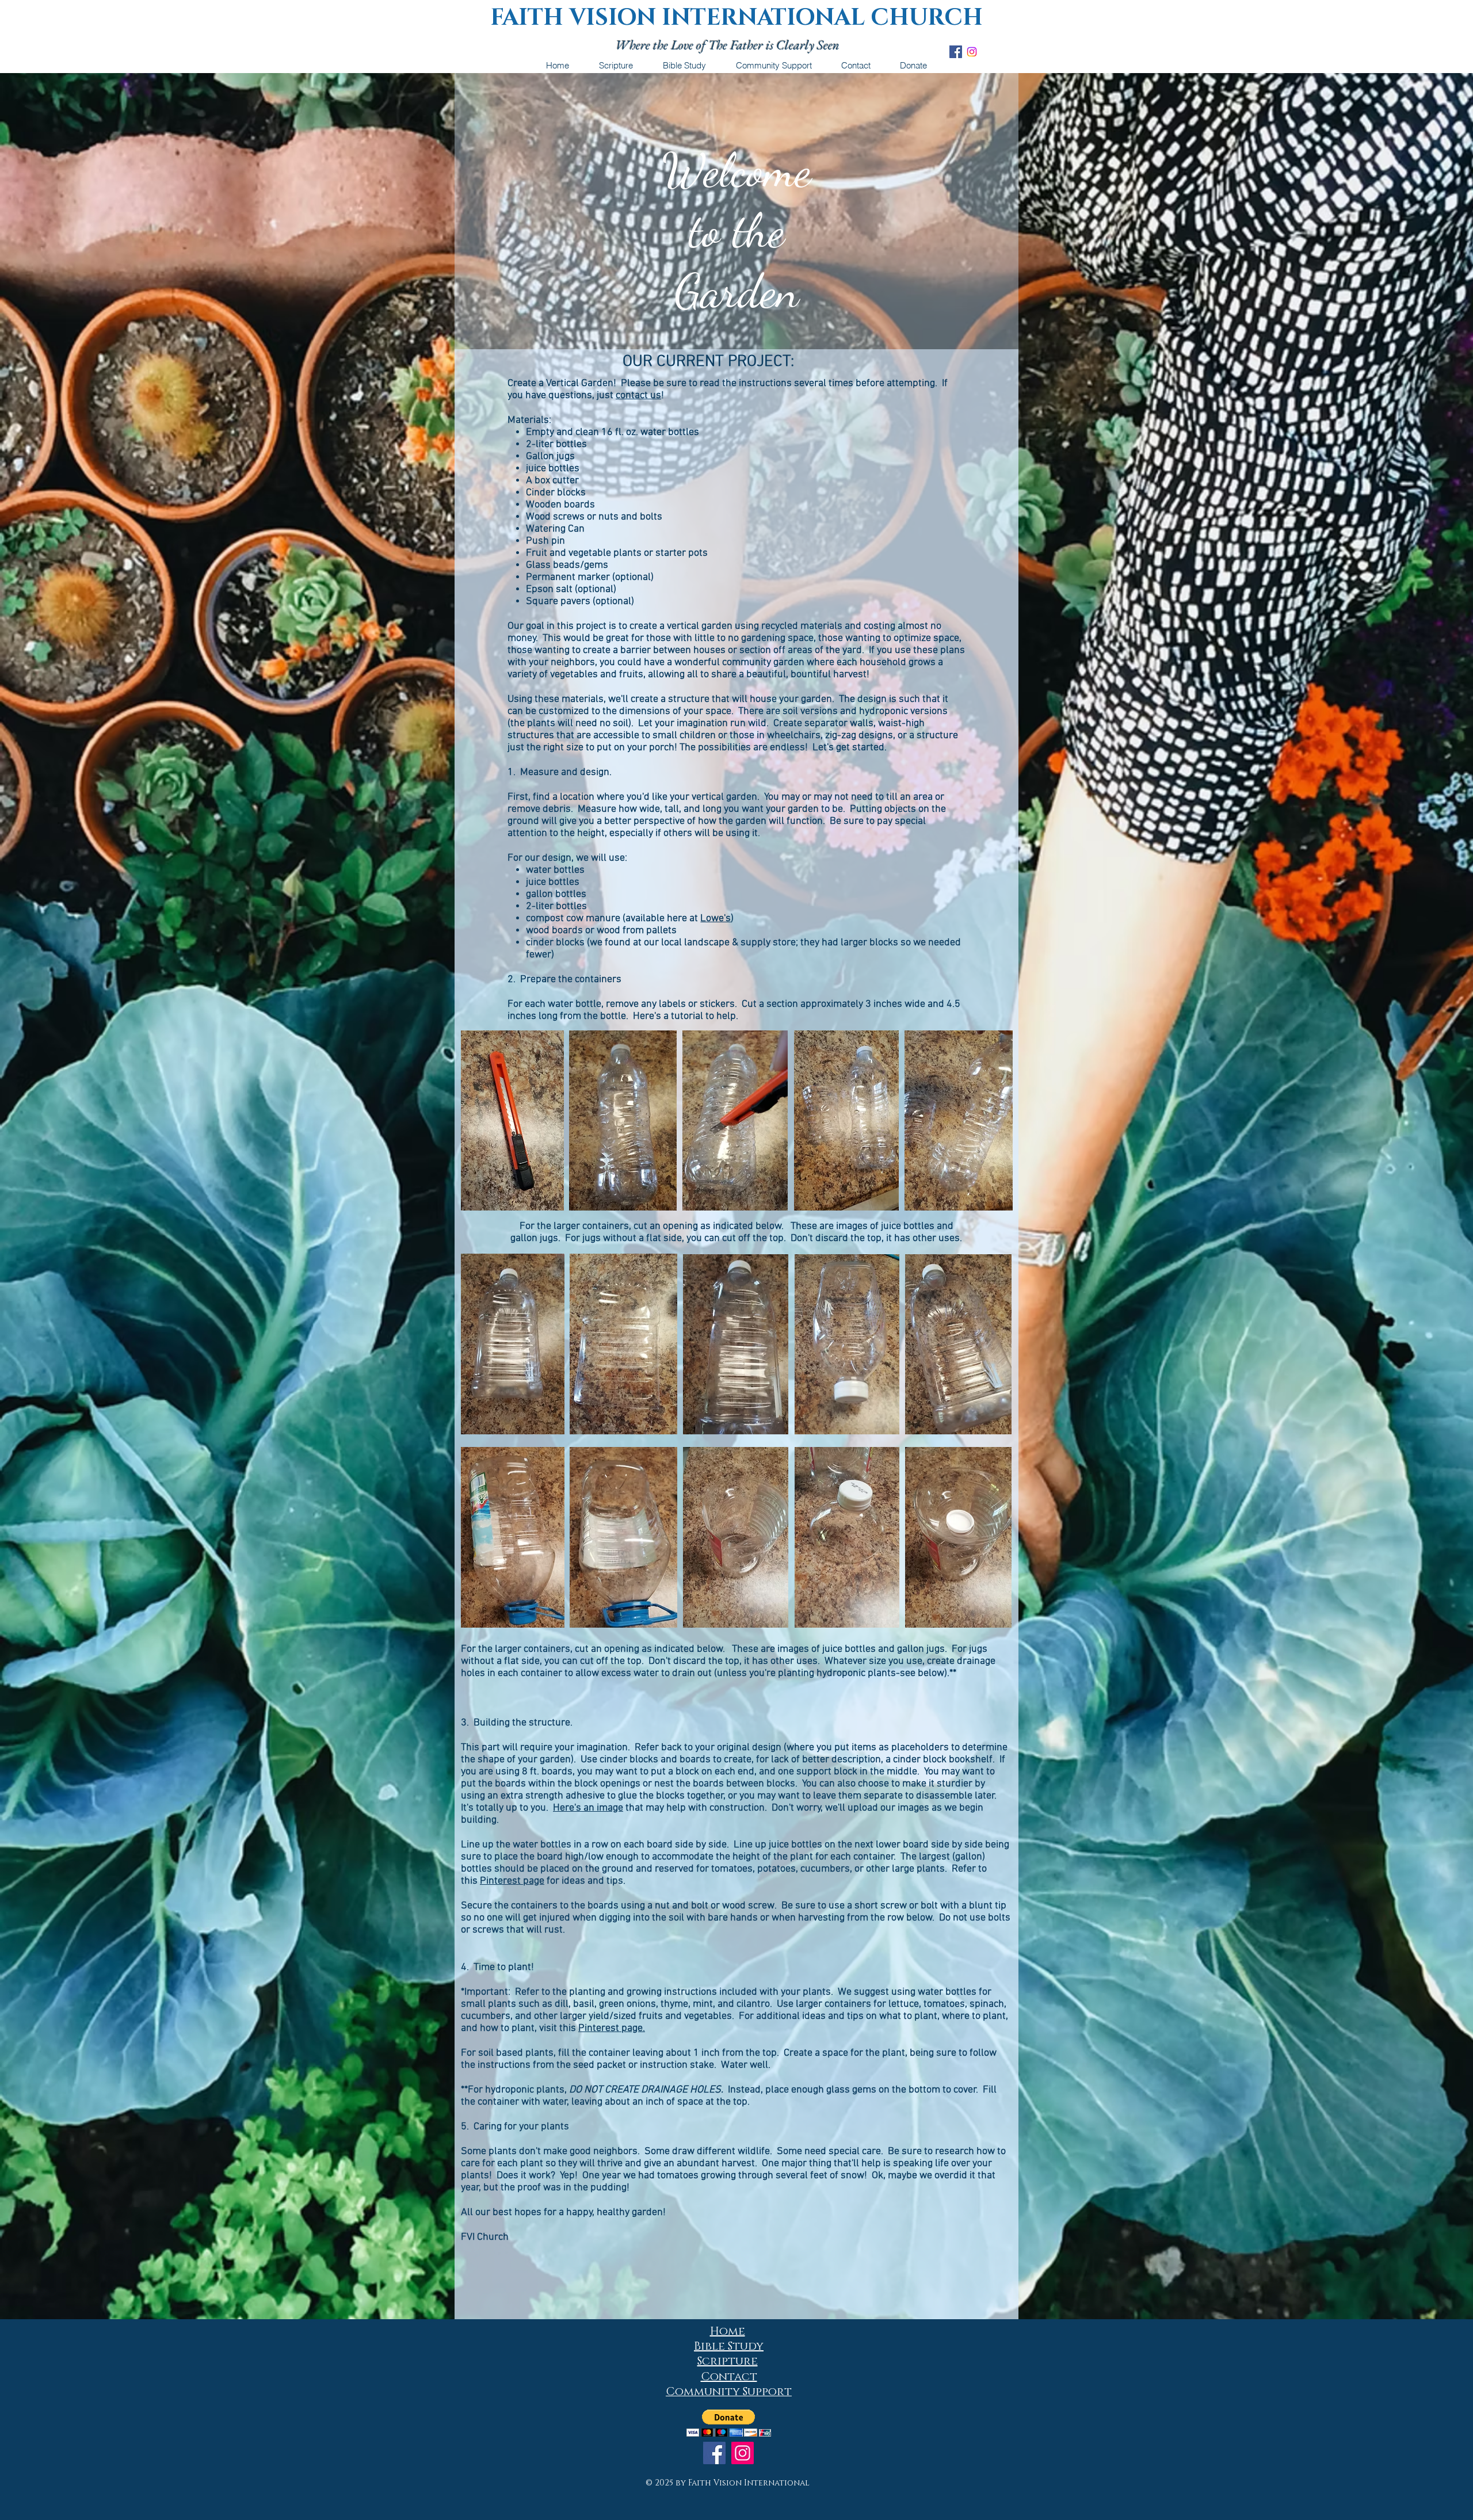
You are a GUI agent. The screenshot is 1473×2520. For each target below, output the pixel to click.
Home (728, 2331)
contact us (638, 396)
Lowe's (715, 919)
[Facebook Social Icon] (956, 52)
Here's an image (588, 1808)
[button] (729, 2423)
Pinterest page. (612, 2028)
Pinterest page (512, 1881)
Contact (729, 2377)
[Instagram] (972, 52)
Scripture (728, 2361)
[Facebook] (714, 2453)
